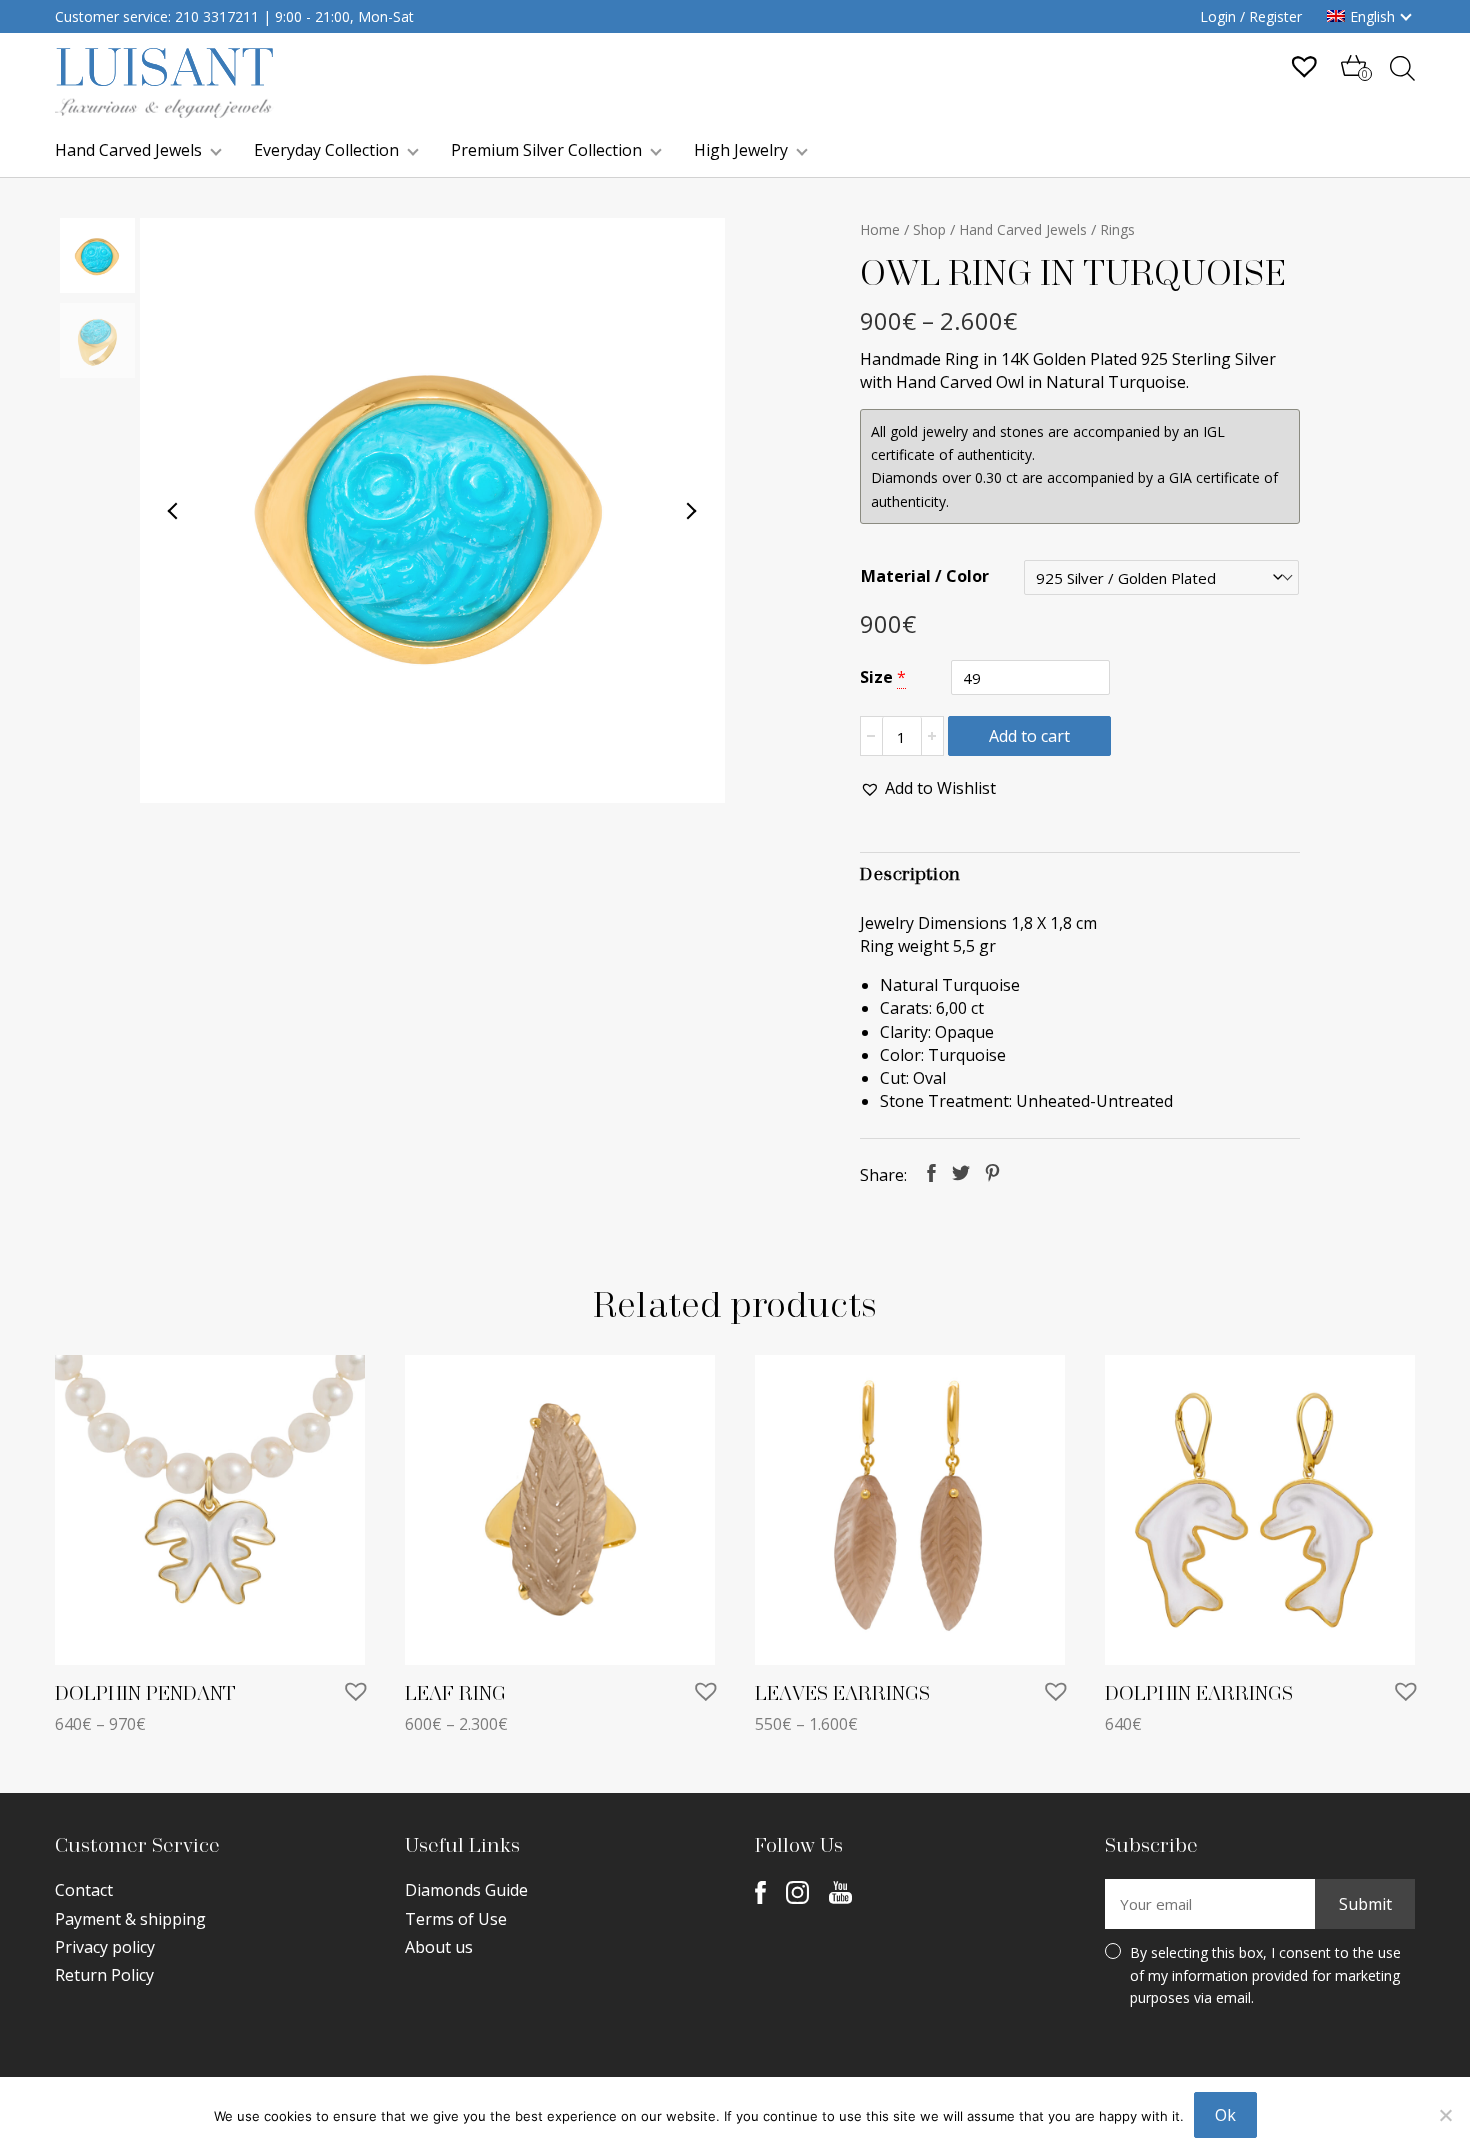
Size (876, 677)
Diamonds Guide (466, 1890)
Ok (1225, 2115)
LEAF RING (455, 1694)
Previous (174, 511)
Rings (1117, 229)
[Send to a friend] (1025, 1172)
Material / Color (925, 576)
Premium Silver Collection (546, 150)
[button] (928, 788)
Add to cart (1029, 736)
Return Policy (104, 1975)
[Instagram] (797, 1892)
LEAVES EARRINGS (842, 1694)
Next (691, 511)
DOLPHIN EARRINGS (1199, 1694)
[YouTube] (840, 1892)
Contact (84, 1890)
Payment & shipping (130, 1919)
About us (439, 1947)
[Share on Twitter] (961, 1172)
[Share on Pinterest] (992, 1172)
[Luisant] (164, 112)
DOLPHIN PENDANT (145, 1694)
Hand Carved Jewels (128, 150)
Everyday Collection (326, 150)
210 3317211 (217, 16)
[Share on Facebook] (931, 1172)
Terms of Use (456, 1919)
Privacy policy (105, 1947)
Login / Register (1251, 16)
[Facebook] (760, 1892)
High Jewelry (741, 150)
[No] (1445, 2115)
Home (880, 229)
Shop (929, 229)
